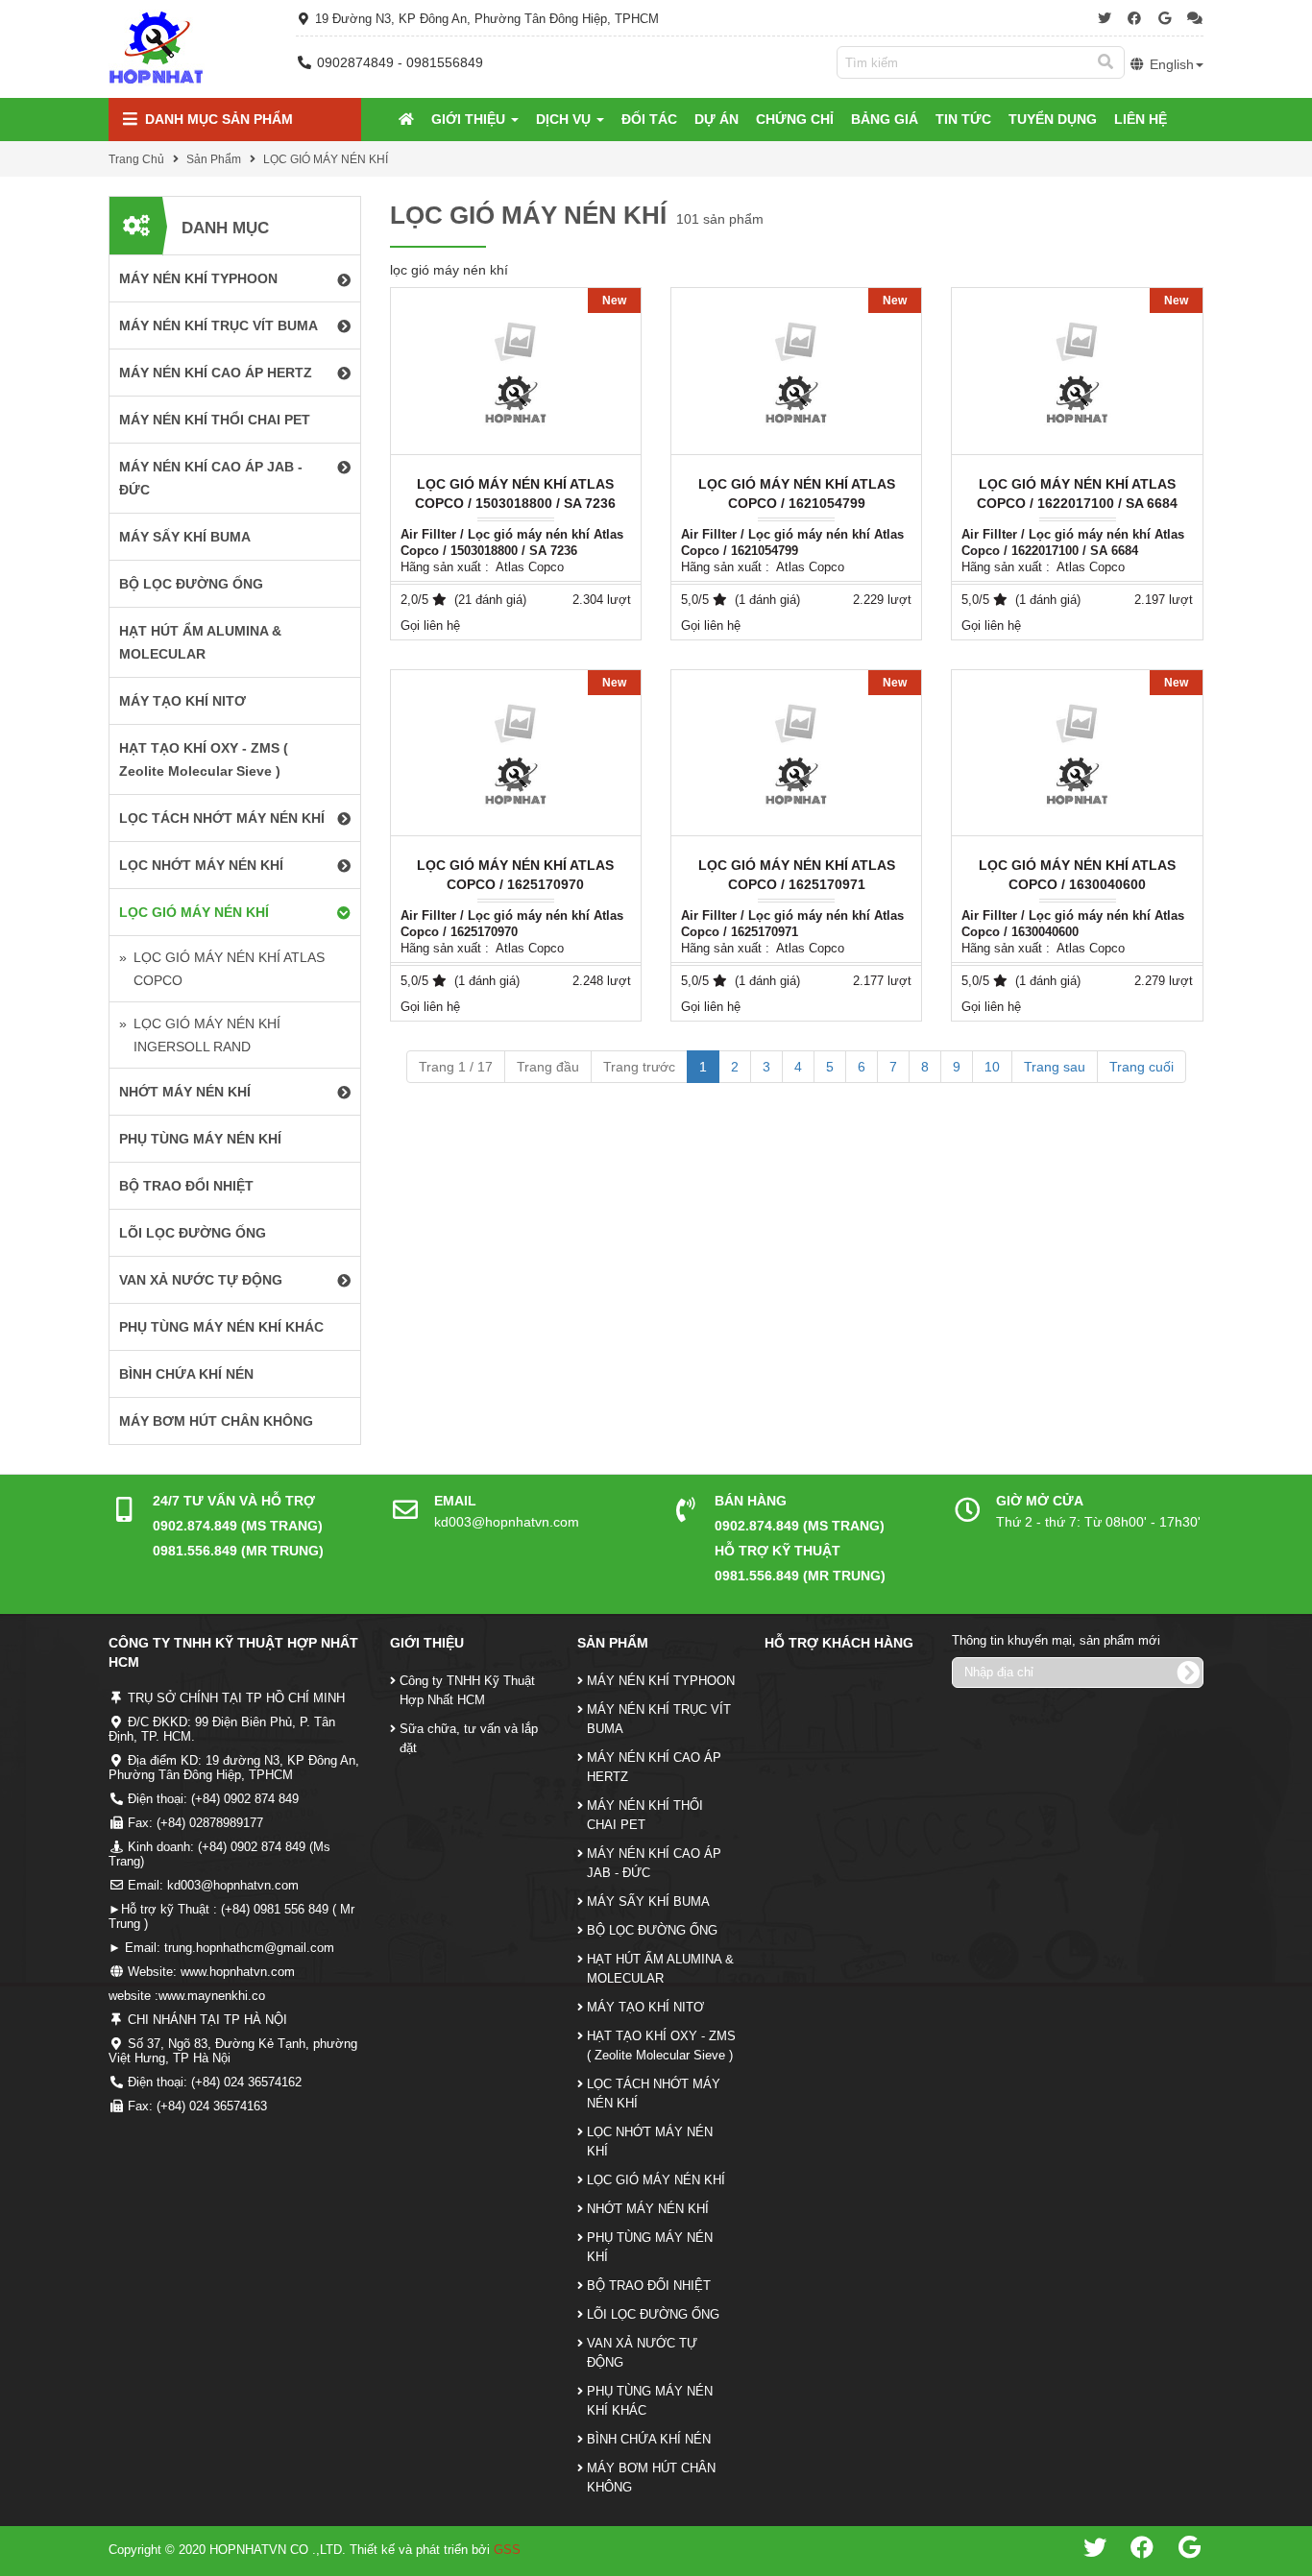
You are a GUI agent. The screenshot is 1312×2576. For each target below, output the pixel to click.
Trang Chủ (136, 159)
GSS (507, 2550)
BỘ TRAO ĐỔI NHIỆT (649, 2286)
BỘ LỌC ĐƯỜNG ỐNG (652, 1930)
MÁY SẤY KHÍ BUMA (648, 1902)
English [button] (1170, 64)
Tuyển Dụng (1053, 119)
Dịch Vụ (565, 119)
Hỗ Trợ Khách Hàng (839, 1643)
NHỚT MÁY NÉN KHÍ (648, 2209)
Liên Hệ (1141, 119)
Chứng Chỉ (795, 119)
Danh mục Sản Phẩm (217, 119)
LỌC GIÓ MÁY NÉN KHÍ (326, 159)
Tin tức (963, 119)
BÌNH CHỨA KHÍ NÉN (649, 2439)
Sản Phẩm (214, 159)
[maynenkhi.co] (157, 48)
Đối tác (649, 119)
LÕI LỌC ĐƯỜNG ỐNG (653, 2314)
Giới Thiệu (470, 119)
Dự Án (717, 119)
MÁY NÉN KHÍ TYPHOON (661, 1681)
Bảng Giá (885, 119)
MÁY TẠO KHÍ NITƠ (645, 2007)
